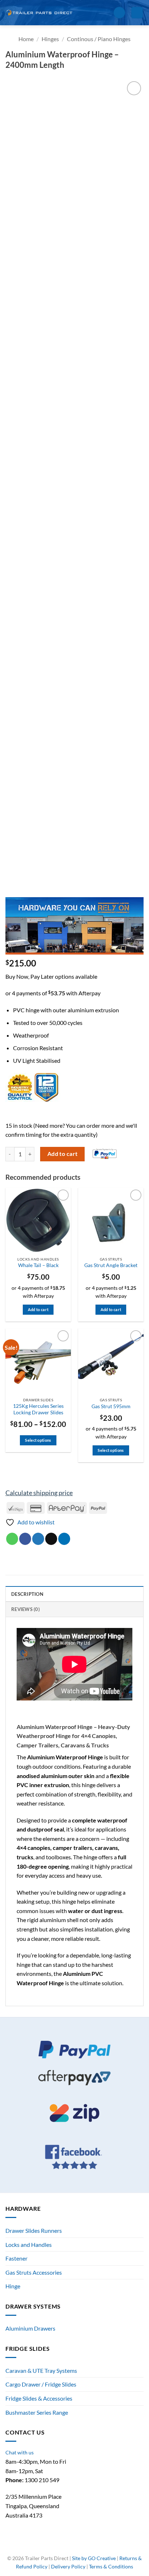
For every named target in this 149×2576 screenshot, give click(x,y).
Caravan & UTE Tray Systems (41, 2370)
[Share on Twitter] (38, 1539)
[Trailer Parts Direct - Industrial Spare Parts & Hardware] (42, 12)
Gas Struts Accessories (34, 2272)
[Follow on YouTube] (87, 2547)
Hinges (50, 39)
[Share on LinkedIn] (64, 1539)
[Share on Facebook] (25, 1539)
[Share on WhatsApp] (12, 1539)
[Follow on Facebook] (63, 2547)
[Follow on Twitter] (79, 2547)
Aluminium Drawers (30, 2328)
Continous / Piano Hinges (99, 39)
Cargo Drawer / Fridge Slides (41, 2384)
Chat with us (20, 2452)
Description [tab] (27, 1594)
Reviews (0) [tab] (25, 1609)
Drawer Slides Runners (34, 2230)
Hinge (13, 2286)
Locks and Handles (29, 2245)
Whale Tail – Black (38, 1265)
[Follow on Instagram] (71, 2547)
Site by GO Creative (94, 2558)
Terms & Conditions (111, 2566)
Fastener (16, 2258)
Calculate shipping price (39, 1493)
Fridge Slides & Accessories (39, 2398)
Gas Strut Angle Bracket (111, 1265)
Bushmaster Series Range (37, 2412)
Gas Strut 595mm (111, 1406)
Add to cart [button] (38, 1309)
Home (26, 39)
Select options (38, 1440)
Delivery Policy (68, 2566)
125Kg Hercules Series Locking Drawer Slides (38, 1409)
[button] (105, 12)
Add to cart (63, 1154)
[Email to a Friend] (51, 1539)
